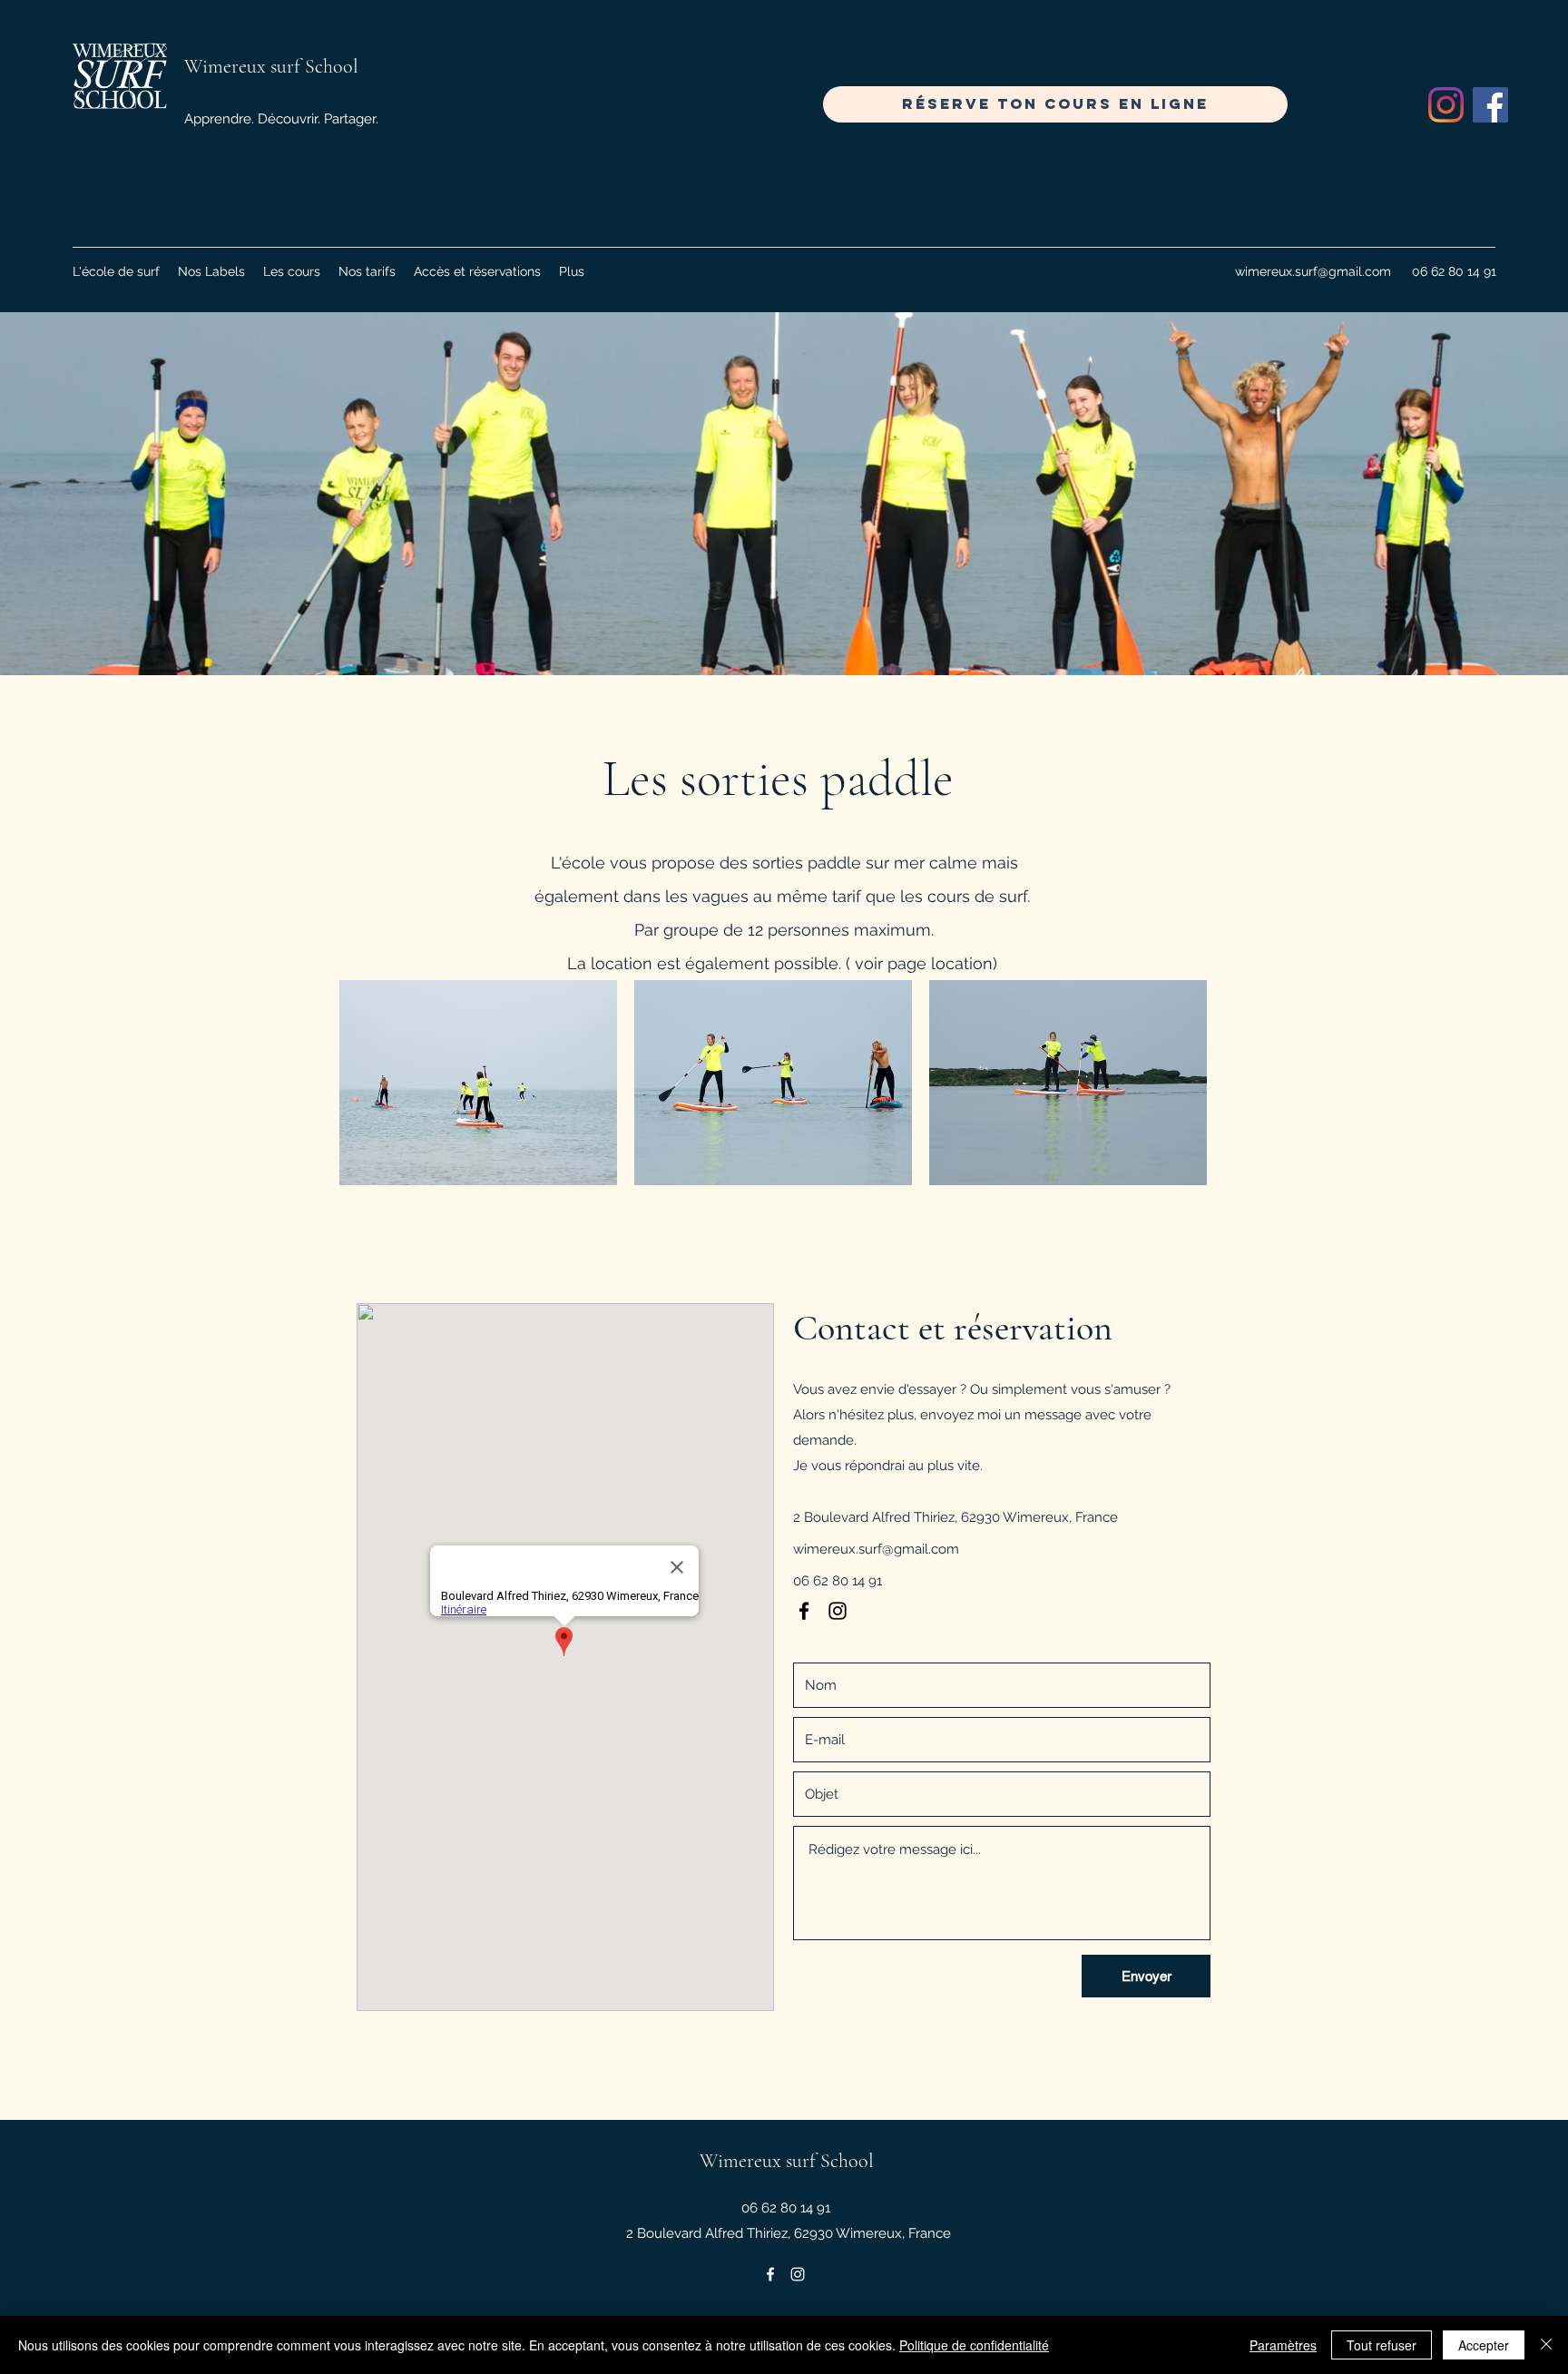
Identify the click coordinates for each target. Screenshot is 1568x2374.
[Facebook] (804, 1611)
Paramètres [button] (1283, 2345)
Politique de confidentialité (974, 2345)
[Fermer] (1546, 2345)
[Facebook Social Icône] (1490, 105)
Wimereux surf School (271, 66)
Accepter (1484, 2345)
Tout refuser (1382, 2345)
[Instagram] (1446, 105)
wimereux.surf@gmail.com (1313, 271)
